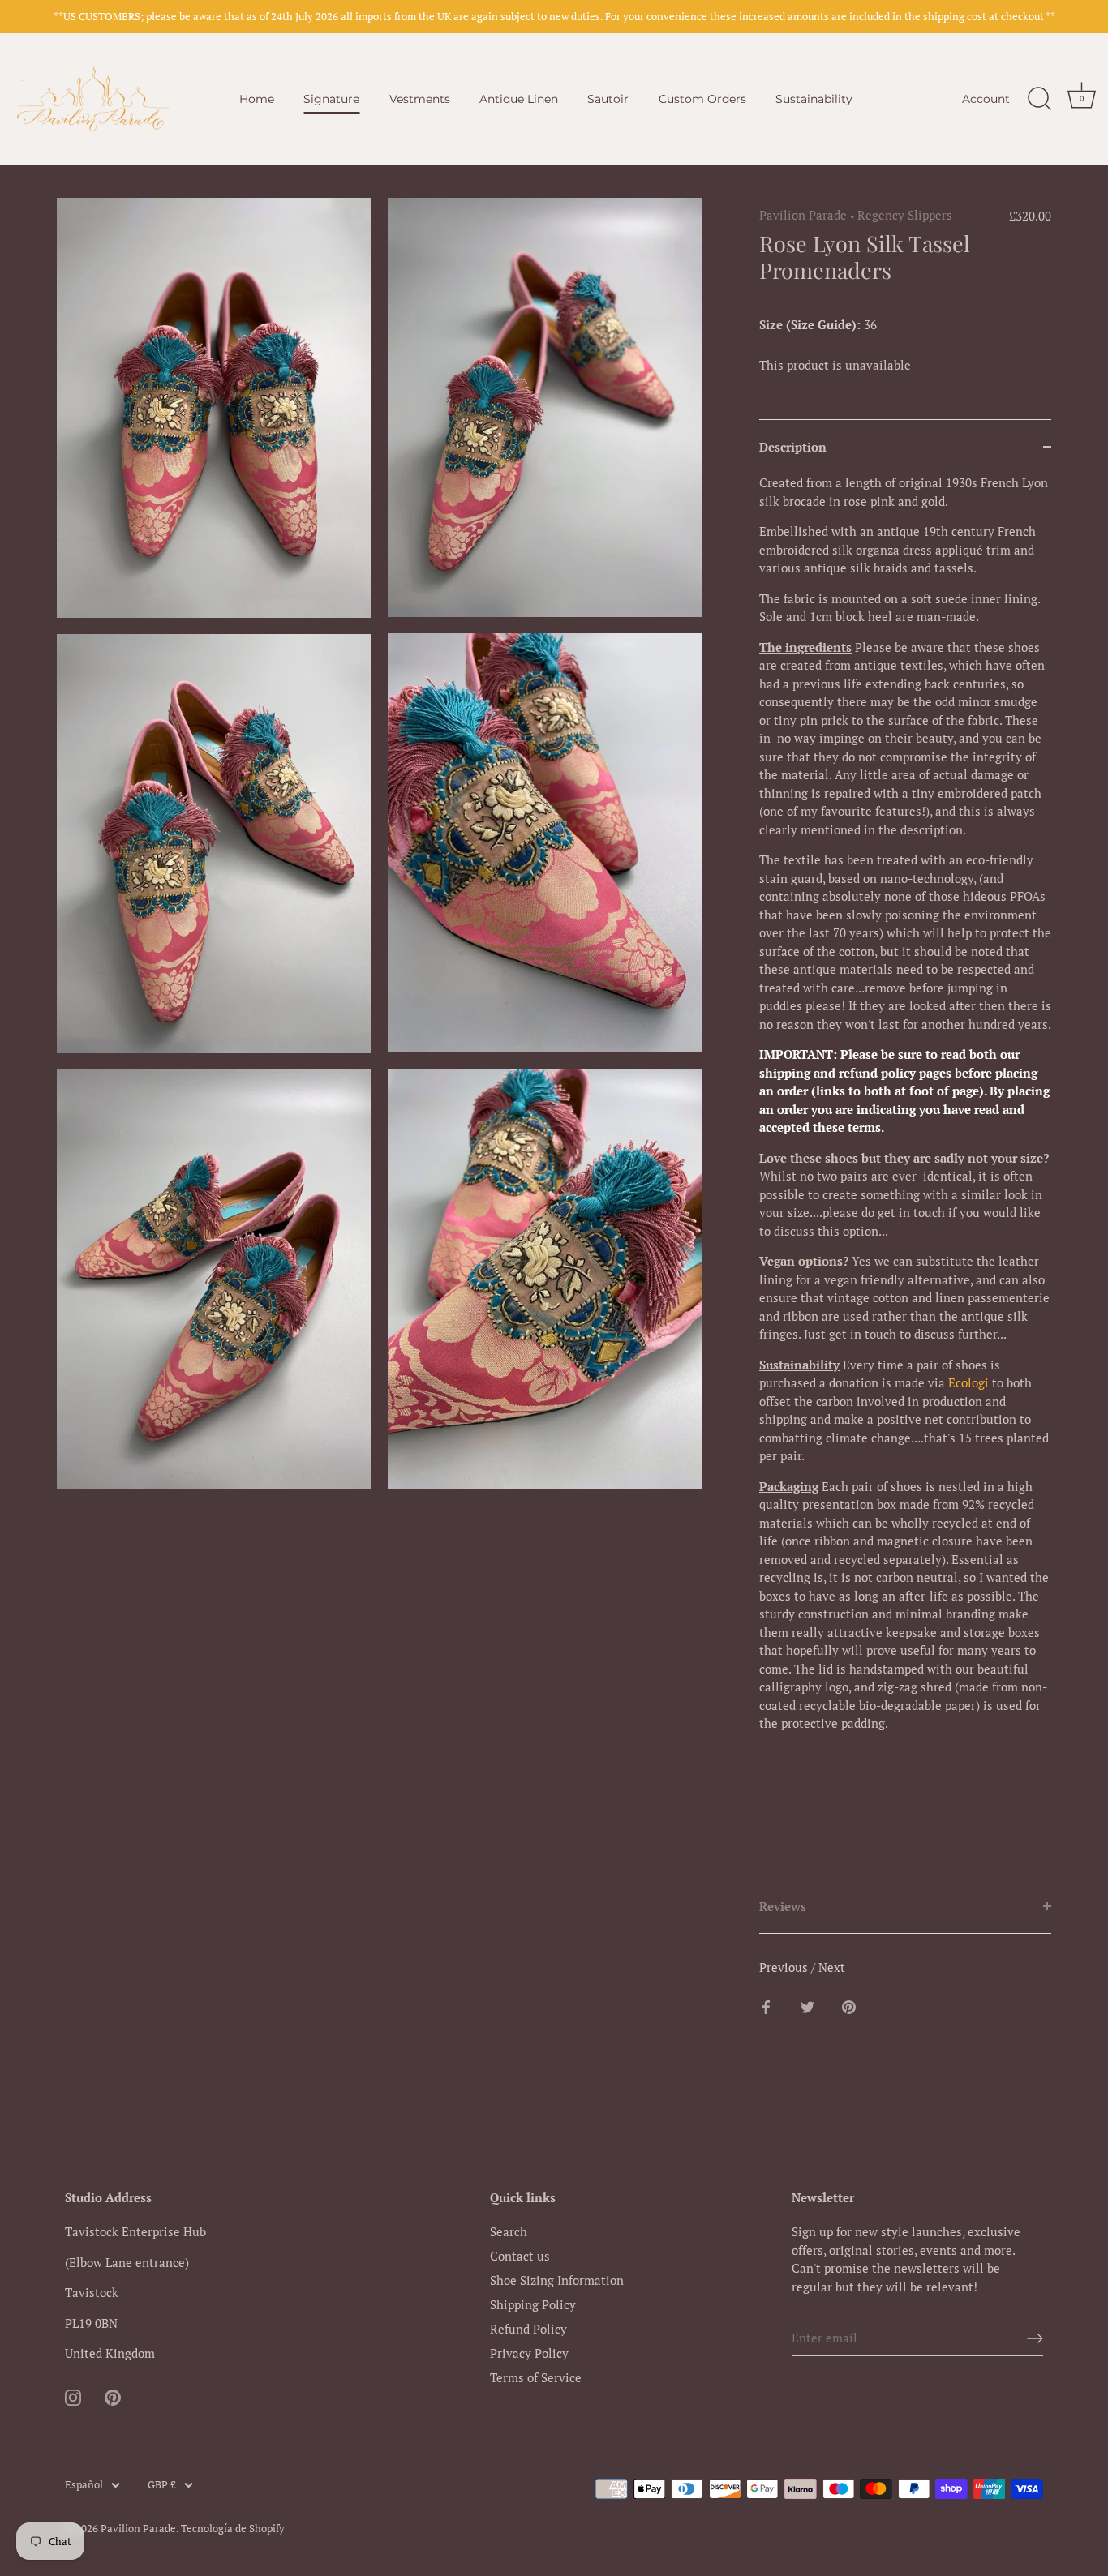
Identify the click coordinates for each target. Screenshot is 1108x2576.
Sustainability (814, 99)
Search (509, 2231)
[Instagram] (73, 2396)
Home (257, 99)
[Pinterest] (113, 2396)
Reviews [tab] (783, 1906)
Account (986, 99)
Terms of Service (536, 2377)
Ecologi (968, 1382)
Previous (785, 1967)
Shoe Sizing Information (557, 2280)
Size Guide (821, 324)
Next (832, 1967)
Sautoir (608, 99)
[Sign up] (1035, 2338)
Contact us (520, 2256)
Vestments (420, 99)
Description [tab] (793, 447)
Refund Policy (528, 2329)
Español (84, 2485)
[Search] (1039, 99)
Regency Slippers (905, 215)
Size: (810, 324)
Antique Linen (519, 99)
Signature (331, 99)
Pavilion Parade (803, 215)
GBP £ (162, 2485)
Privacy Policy (529, 2353)
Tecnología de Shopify (233, 2529)
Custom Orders (702, 99)
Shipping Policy (533, 2304)
